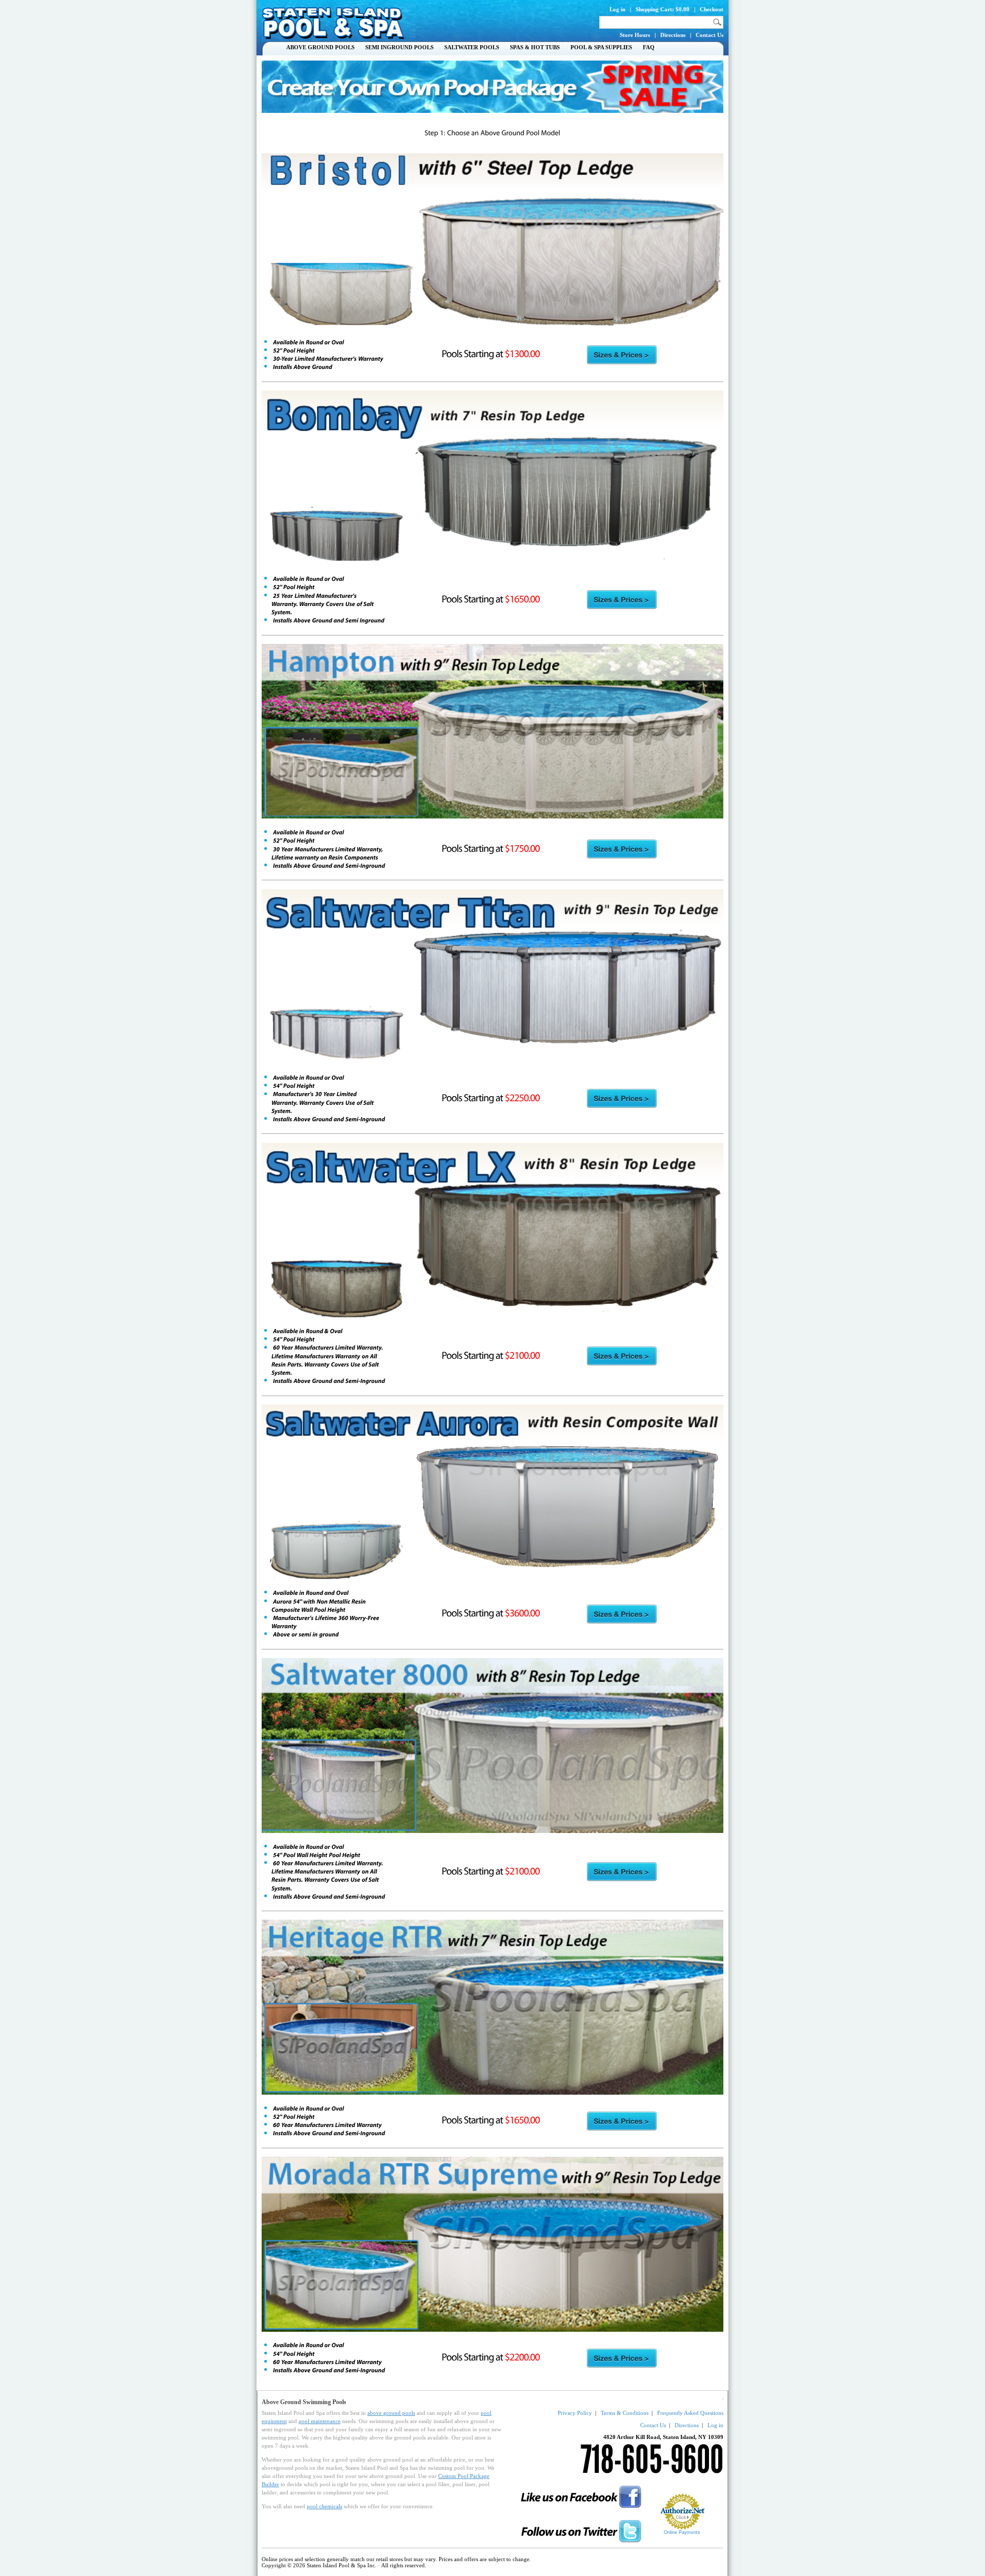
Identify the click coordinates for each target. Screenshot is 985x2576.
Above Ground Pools (320, 47)
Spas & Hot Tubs (535, 47)
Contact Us (710, 35)
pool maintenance (320, 2421)
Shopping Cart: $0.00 (663, 9)
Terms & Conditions (625, 2413)
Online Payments (682, 2532)
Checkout (712, 9)
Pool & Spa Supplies (601, 47)
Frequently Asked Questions (690, 2413)
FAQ (649, 47)
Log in (617, 9)
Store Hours (635, 35)
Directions (673, 35)
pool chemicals (324, 2506)
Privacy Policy (575, 2413)
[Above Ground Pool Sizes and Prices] (622, 355)
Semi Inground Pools (399, 47)
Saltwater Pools (472, 47)
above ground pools (391, 2413)
